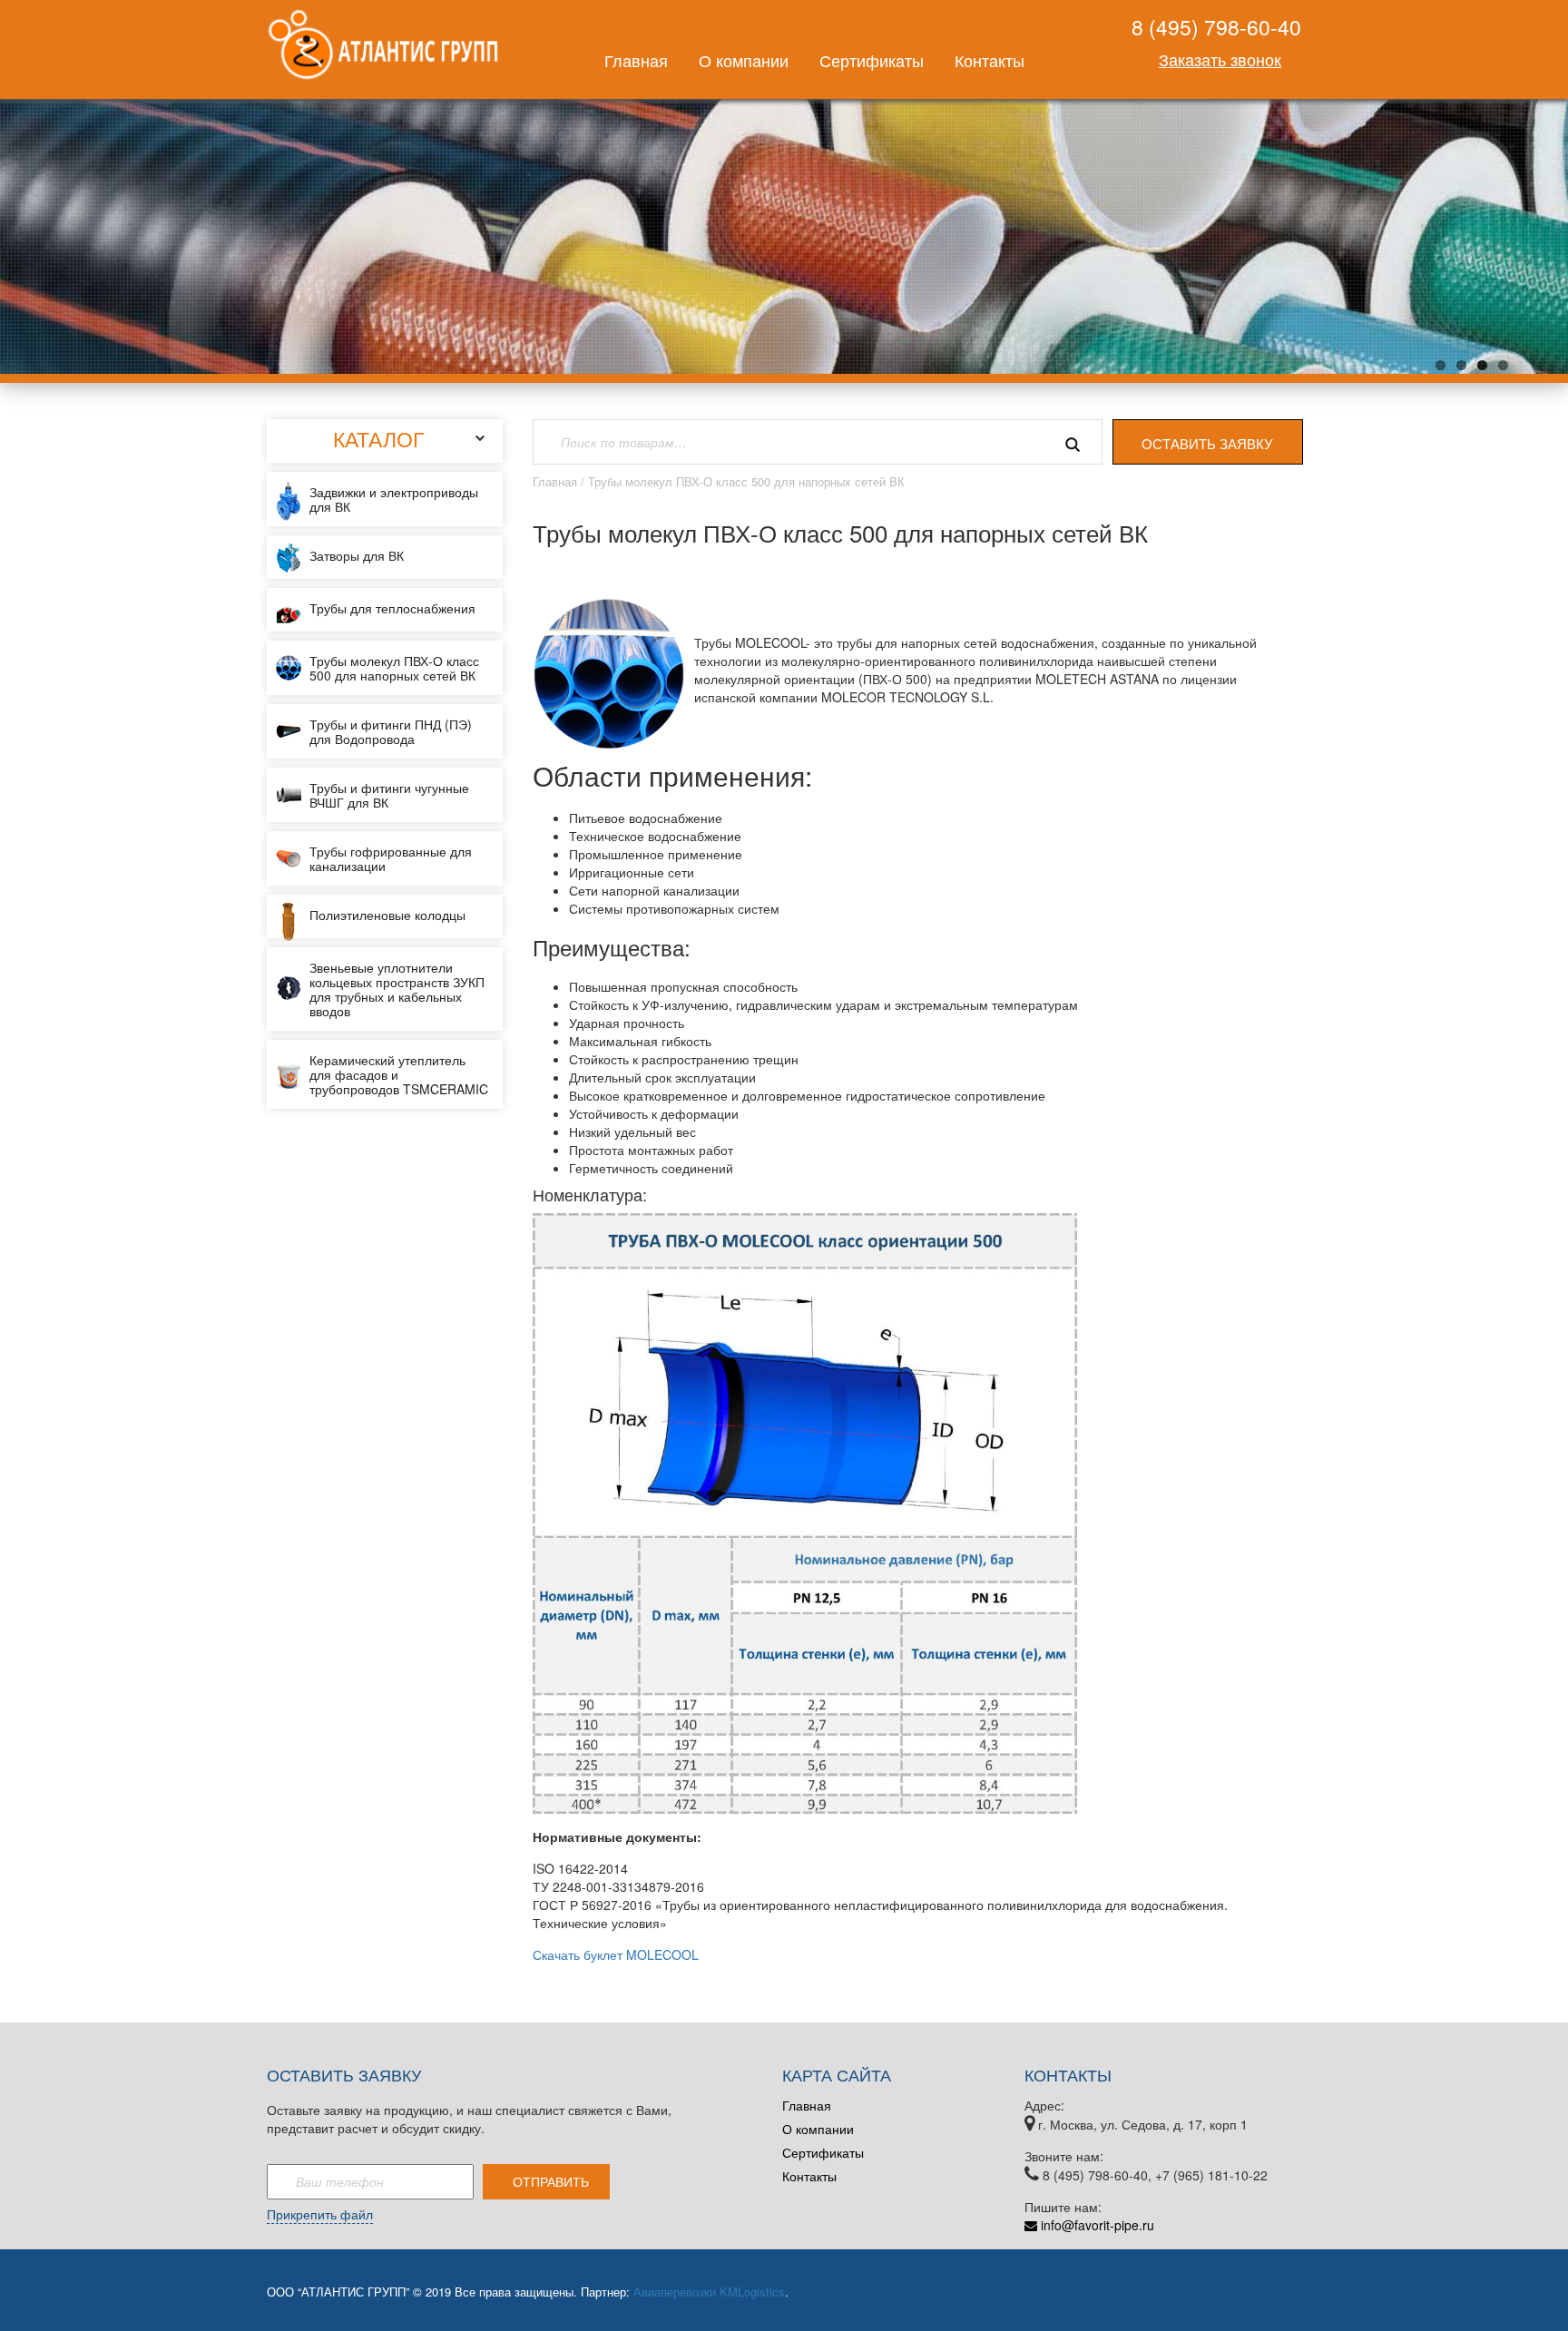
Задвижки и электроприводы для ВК (394, 499)
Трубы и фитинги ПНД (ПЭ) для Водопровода (391, 731)
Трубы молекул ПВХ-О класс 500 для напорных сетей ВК (394, 668)
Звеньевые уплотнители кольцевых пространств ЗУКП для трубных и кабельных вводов (397, 989)
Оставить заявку (1207, 443)
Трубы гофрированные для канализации (391, 858)
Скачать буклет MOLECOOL (616, 1954)
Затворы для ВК (357, 555)
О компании (744, 60)
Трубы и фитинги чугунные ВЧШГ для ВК (389, 795)
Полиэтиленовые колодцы (387, 915)
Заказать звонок (1220, 59)
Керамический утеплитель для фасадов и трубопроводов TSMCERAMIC (399, 1074)
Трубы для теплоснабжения (392, 608)
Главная (636, 60)
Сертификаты (872, 60)
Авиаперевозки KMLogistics (709, 2292)
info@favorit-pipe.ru (1096, 2225)
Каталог (378, 439)
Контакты (990, 60)
